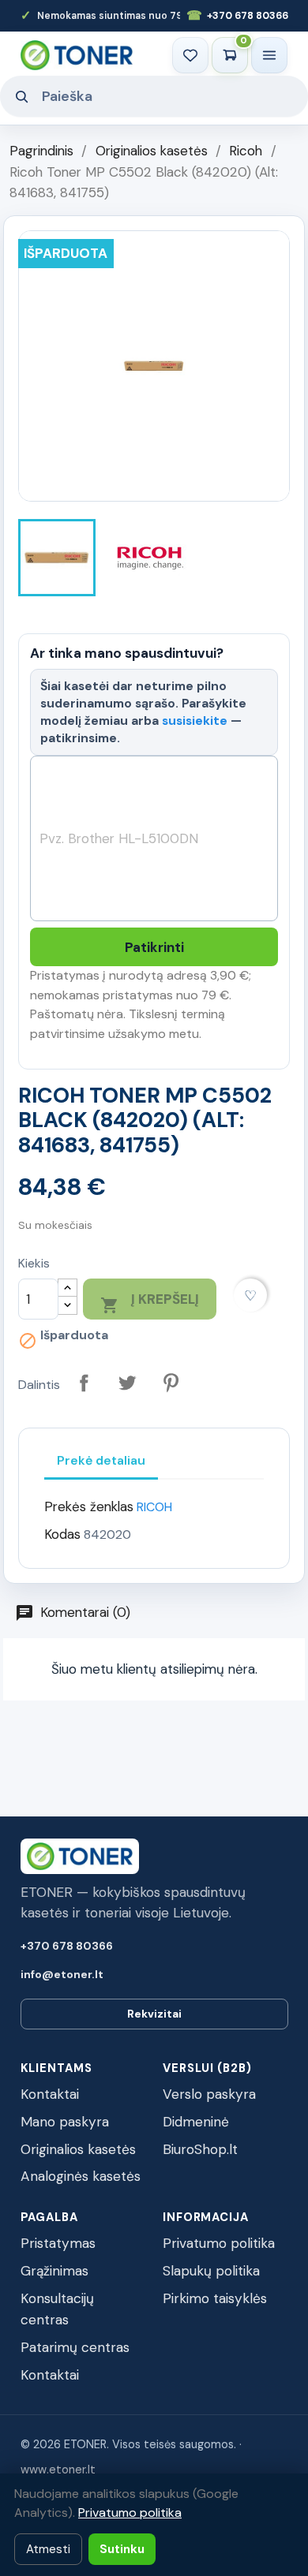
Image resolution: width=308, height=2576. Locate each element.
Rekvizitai (154, 2014)
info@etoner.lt (62, 1974)
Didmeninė (196, 2122)
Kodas (62, 1534)
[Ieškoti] (21, 96)
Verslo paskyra (209, 2094)
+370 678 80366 (237, 15)
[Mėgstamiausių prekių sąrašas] (190, 55)
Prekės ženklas (89, 1506)
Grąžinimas (54, 2271)
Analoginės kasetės (81, 2176)
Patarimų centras (75, 2347)
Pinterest (171, 1383)
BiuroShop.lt (200, 2149)
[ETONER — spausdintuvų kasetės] (77, 55)
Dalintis (84, 1383)
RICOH (154, 1507)
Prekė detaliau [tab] (101, 1460)
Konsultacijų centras (57, 2309)
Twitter (128, 1383)
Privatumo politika (219, 2243)
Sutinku (122, 2549)
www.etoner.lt (58, 2470)
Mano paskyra (65, 2122)
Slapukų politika (211, 2271)
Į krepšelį (150, 1303)
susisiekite (195, 721)
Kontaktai (50, 2094)
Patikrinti (154, 947)
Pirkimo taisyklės (215, 2298)
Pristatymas (58, 2243)
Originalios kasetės (78, 2149)
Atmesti (48, 2549)
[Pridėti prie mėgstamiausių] (251, 1295)
